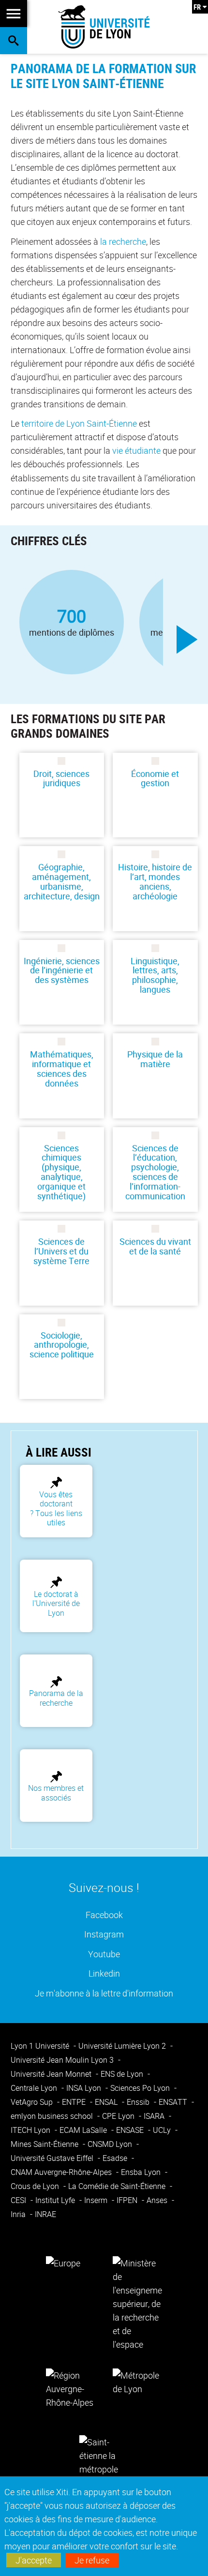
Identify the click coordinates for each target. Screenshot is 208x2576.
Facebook (104, 1914)
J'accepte (34, 2560)
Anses (158, 2200)
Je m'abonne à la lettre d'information (104, 1993)
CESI (19, 2200)
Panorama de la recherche (56, 1698)
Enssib (139, 2102)
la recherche (123, 241)
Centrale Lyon (35, 2088)
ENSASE (131, 2130)
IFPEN (128, 2200)
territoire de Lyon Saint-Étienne (79, 423)
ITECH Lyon (31, 2130)
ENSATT (174, 2102)
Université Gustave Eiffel (53, 2158)
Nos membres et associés (56, 1793)
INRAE (45, 2214)
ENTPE (75, 2102)
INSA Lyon (85, 2088)
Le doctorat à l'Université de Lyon (56, 1603)
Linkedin (104, 1973)
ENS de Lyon (123, 2074)
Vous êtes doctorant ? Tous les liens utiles (56, 1508)
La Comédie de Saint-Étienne (118, 2186)
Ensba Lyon (142, 2172)
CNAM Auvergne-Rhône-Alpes (62, 2172)
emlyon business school (53, 2116)
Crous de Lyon (36, 2186)
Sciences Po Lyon (141, 2088)
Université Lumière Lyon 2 (123, 2046)
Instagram (104, 1934)
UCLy (163, 2130)
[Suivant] (187, 640)
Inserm (97, 2200)
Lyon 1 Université (41, 2046)
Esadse (116, 2158)
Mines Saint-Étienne (45, 2144)
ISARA (155, 2116)
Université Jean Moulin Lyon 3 (63, 2060)
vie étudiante (136, 450)
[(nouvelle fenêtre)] (137, 2303)
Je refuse (92, 2560)
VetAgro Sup (33, 2102)
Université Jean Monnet (52, 2074)
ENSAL (107, 2102)
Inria (19, 2214)
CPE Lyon (119, 2116)
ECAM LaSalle (84, 2130)
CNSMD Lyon (111, 2144)
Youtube (104, 1954)
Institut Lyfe (56, 2200)
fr (197, 7)
